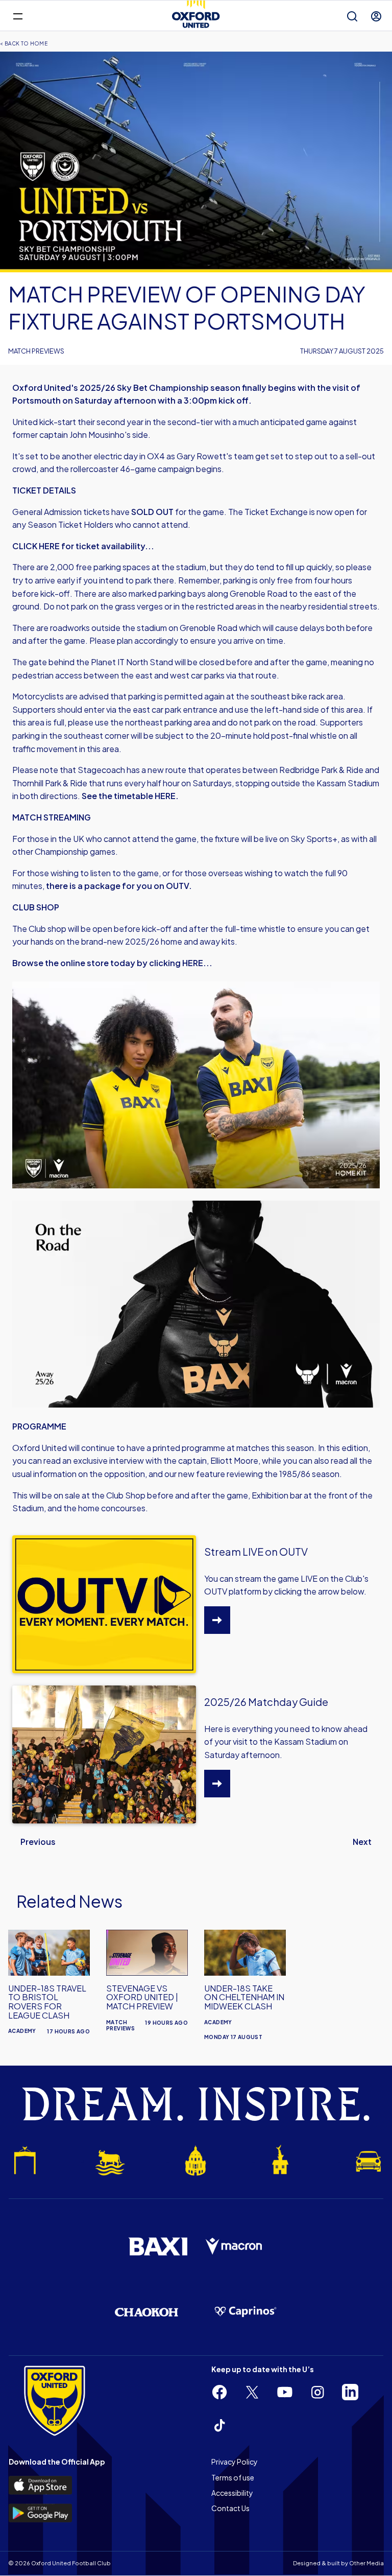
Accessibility (232, 2493)
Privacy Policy (235, 2462)
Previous (38, 1842)
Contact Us (230, 2508)
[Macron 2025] (234, 2246)
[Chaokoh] (146, 2312)
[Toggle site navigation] (18, 16)
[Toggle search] (352, 16)
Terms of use (233, 2477)
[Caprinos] (246, 2312)
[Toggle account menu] (376, 16)
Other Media (366, 2563)
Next (362, 1842)
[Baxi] (158, 2246)
